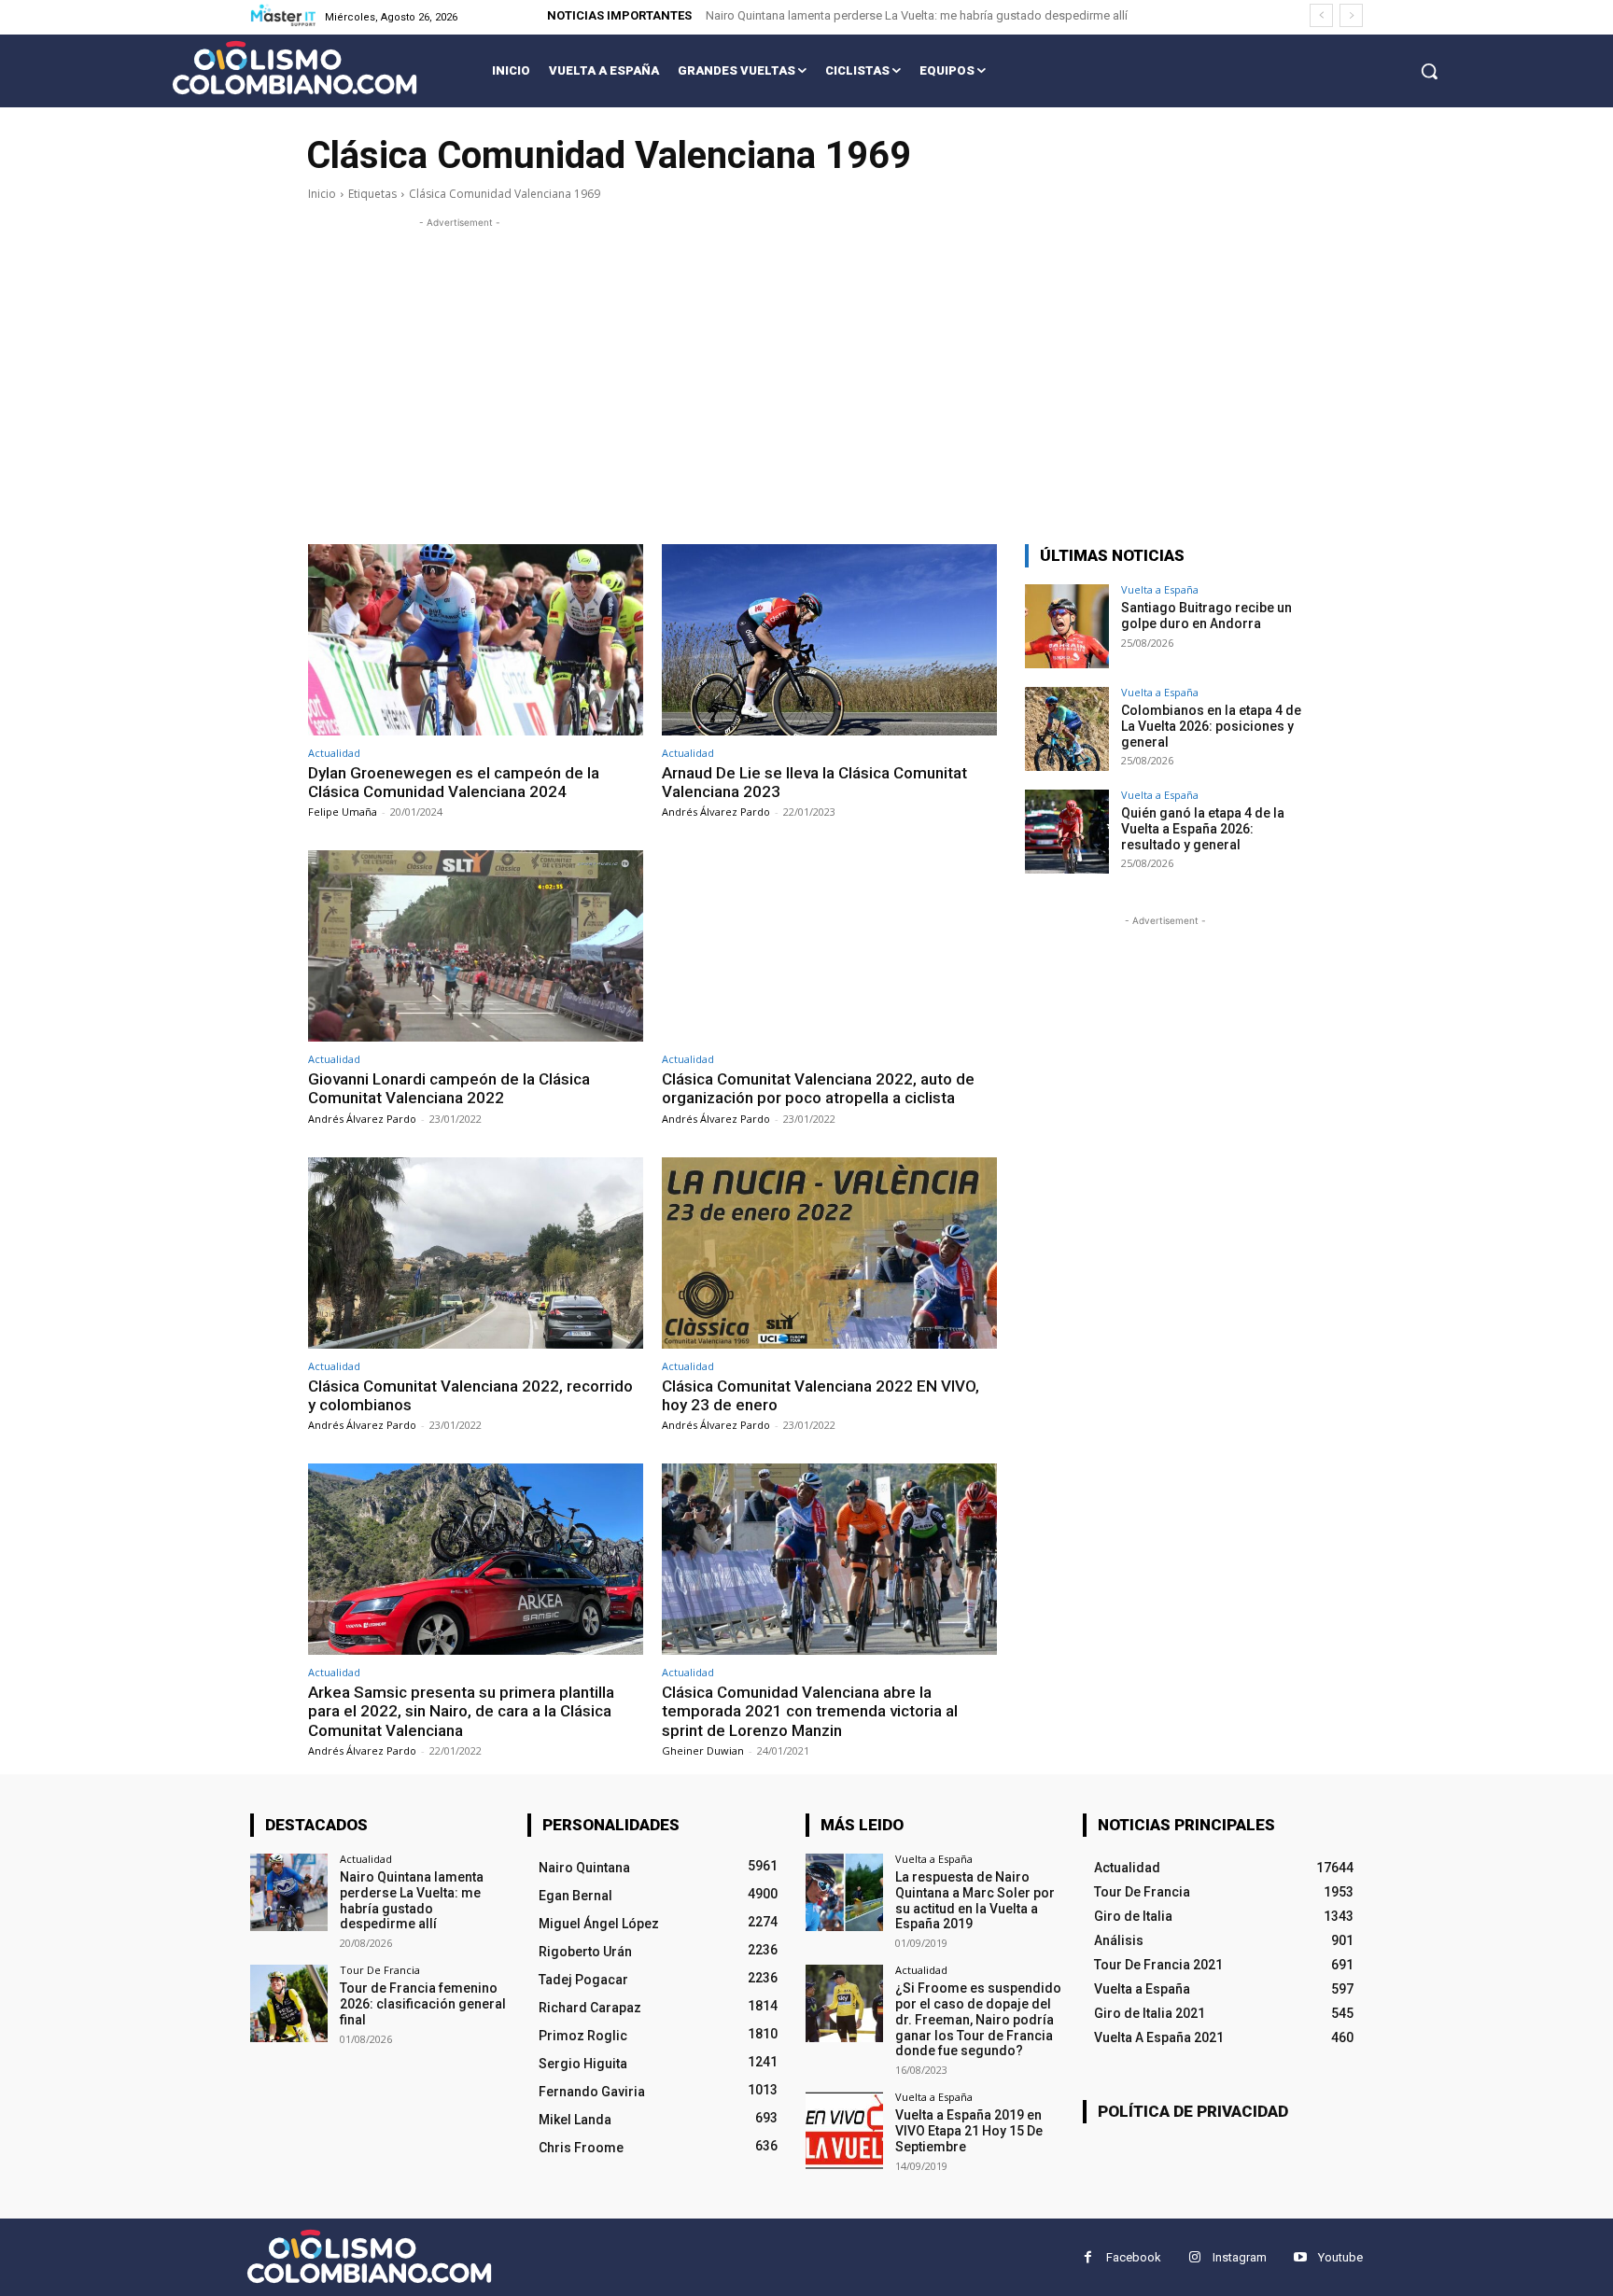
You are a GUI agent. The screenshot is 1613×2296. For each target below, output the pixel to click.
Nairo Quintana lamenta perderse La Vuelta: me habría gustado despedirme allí (917, 15)
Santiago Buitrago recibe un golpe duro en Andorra (1206, 616)
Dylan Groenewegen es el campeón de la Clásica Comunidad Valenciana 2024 (454, 782)
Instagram (1240, 2257)
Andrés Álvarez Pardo (716, 812)
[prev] (1321, 15)
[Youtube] (1300, 2257)
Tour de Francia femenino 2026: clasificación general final (423, 2004)
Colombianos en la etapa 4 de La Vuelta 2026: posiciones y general (1211, 726)
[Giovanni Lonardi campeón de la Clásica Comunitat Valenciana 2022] (476, 946)
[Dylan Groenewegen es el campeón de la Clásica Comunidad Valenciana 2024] (476, 640)
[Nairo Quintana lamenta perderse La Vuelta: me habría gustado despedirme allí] (289, 1892)
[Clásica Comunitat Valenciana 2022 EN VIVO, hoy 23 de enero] (829, 1253)
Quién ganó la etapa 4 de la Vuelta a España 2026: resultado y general (1203, 829)
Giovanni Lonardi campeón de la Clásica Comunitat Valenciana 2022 (449, 1088)
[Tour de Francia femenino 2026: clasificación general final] (289, 2003)
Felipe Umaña (343, 812)
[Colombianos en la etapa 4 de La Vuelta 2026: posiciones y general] (1067, 729)
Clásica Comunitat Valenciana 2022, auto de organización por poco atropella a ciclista (818, 1088)
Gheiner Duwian (703, 1750)
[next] (1351, 15)
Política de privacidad (1193, 2111)
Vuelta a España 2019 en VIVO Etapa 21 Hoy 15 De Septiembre (969, 2131)
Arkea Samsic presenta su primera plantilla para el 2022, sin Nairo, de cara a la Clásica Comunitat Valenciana (461, 1711)
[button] (1429, 71)
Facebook (1134, 2257)
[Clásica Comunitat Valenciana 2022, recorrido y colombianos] (476, 1253)
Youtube (1340, 2257)
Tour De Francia (380, 1970)
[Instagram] (1194, 2257)
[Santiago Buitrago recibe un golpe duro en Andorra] (1067, 626)
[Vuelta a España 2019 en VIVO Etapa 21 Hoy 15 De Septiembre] (844, 2130)
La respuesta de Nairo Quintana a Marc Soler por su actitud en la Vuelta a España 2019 (975, 1900)
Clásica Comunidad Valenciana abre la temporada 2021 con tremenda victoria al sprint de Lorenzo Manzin (810, 1711)
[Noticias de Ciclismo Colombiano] (295, 68)
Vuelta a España (1160, 589)
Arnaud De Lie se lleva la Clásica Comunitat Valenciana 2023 (814, 782)
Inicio (322, 194)
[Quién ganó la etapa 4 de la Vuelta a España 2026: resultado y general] (1067, 832)
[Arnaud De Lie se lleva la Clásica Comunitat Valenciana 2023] (829, 640)
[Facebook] (1088, 2257)
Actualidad (334, 753)
